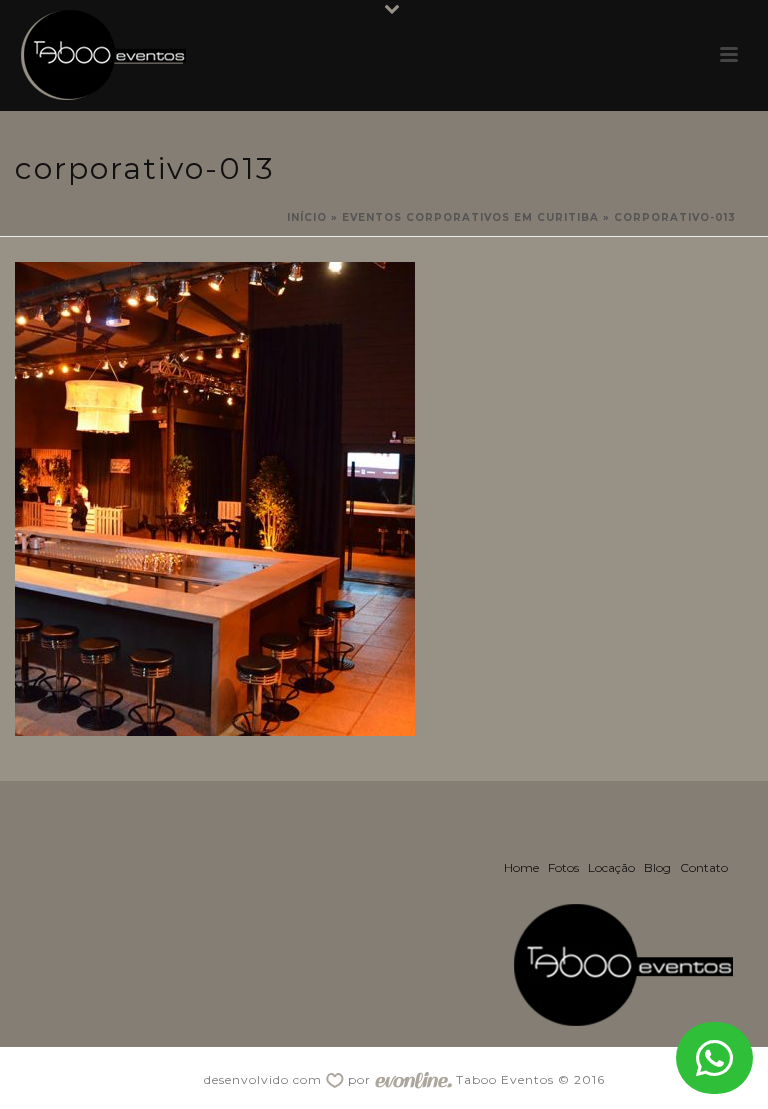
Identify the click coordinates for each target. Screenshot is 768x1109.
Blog (657, 867)
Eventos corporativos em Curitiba (470, 217)
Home (521, 867)
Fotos (563, 867)
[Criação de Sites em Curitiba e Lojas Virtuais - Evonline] (413, 1079)
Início (307, 217)
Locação (611, 867)
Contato (704, 867)
